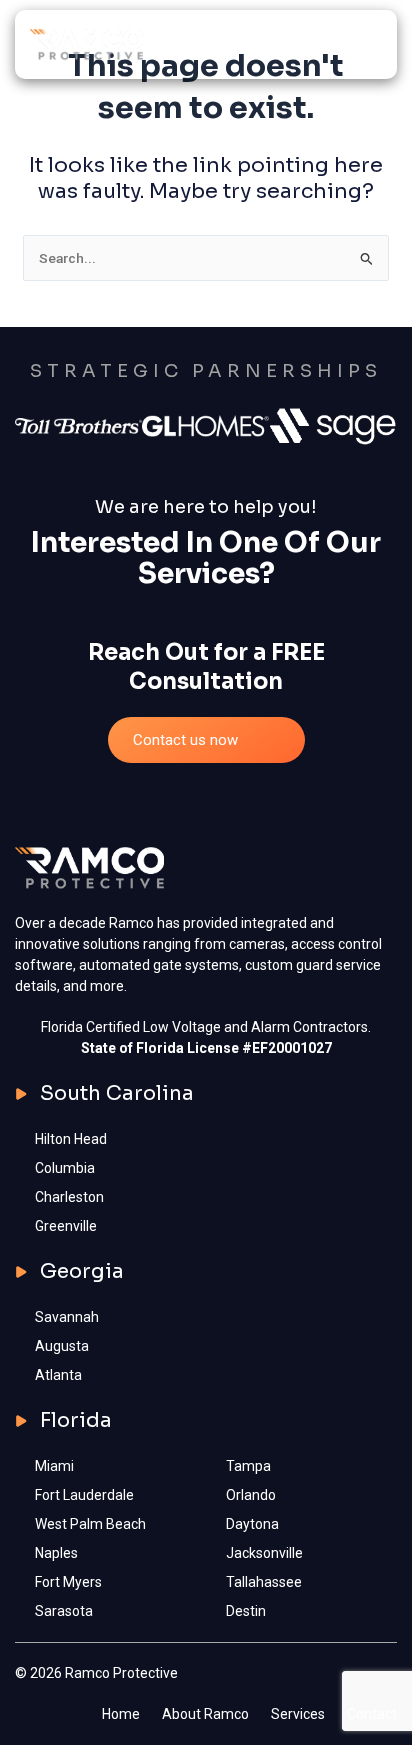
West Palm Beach (90, 1524)
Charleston (69, 1197)
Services (298, 1714)
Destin (246, 1611)
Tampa (248, 1466)
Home (121, 1714)
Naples (56, 1553)
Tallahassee (264, 1582)
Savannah (67, 1317)
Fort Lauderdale (84, 1495)
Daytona (252, 1524)
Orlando (251, 1495)
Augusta (62, 1346)
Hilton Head (71, 1139)
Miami (54, 1466)
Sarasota (64, 1611)
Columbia (65, 1168)
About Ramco (205, 1714)
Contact (372, 1714)
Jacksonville (264, 1553)
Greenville (66, 1226)
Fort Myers (68, 1582)
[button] (368, 44)
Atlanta (58, 1375)
